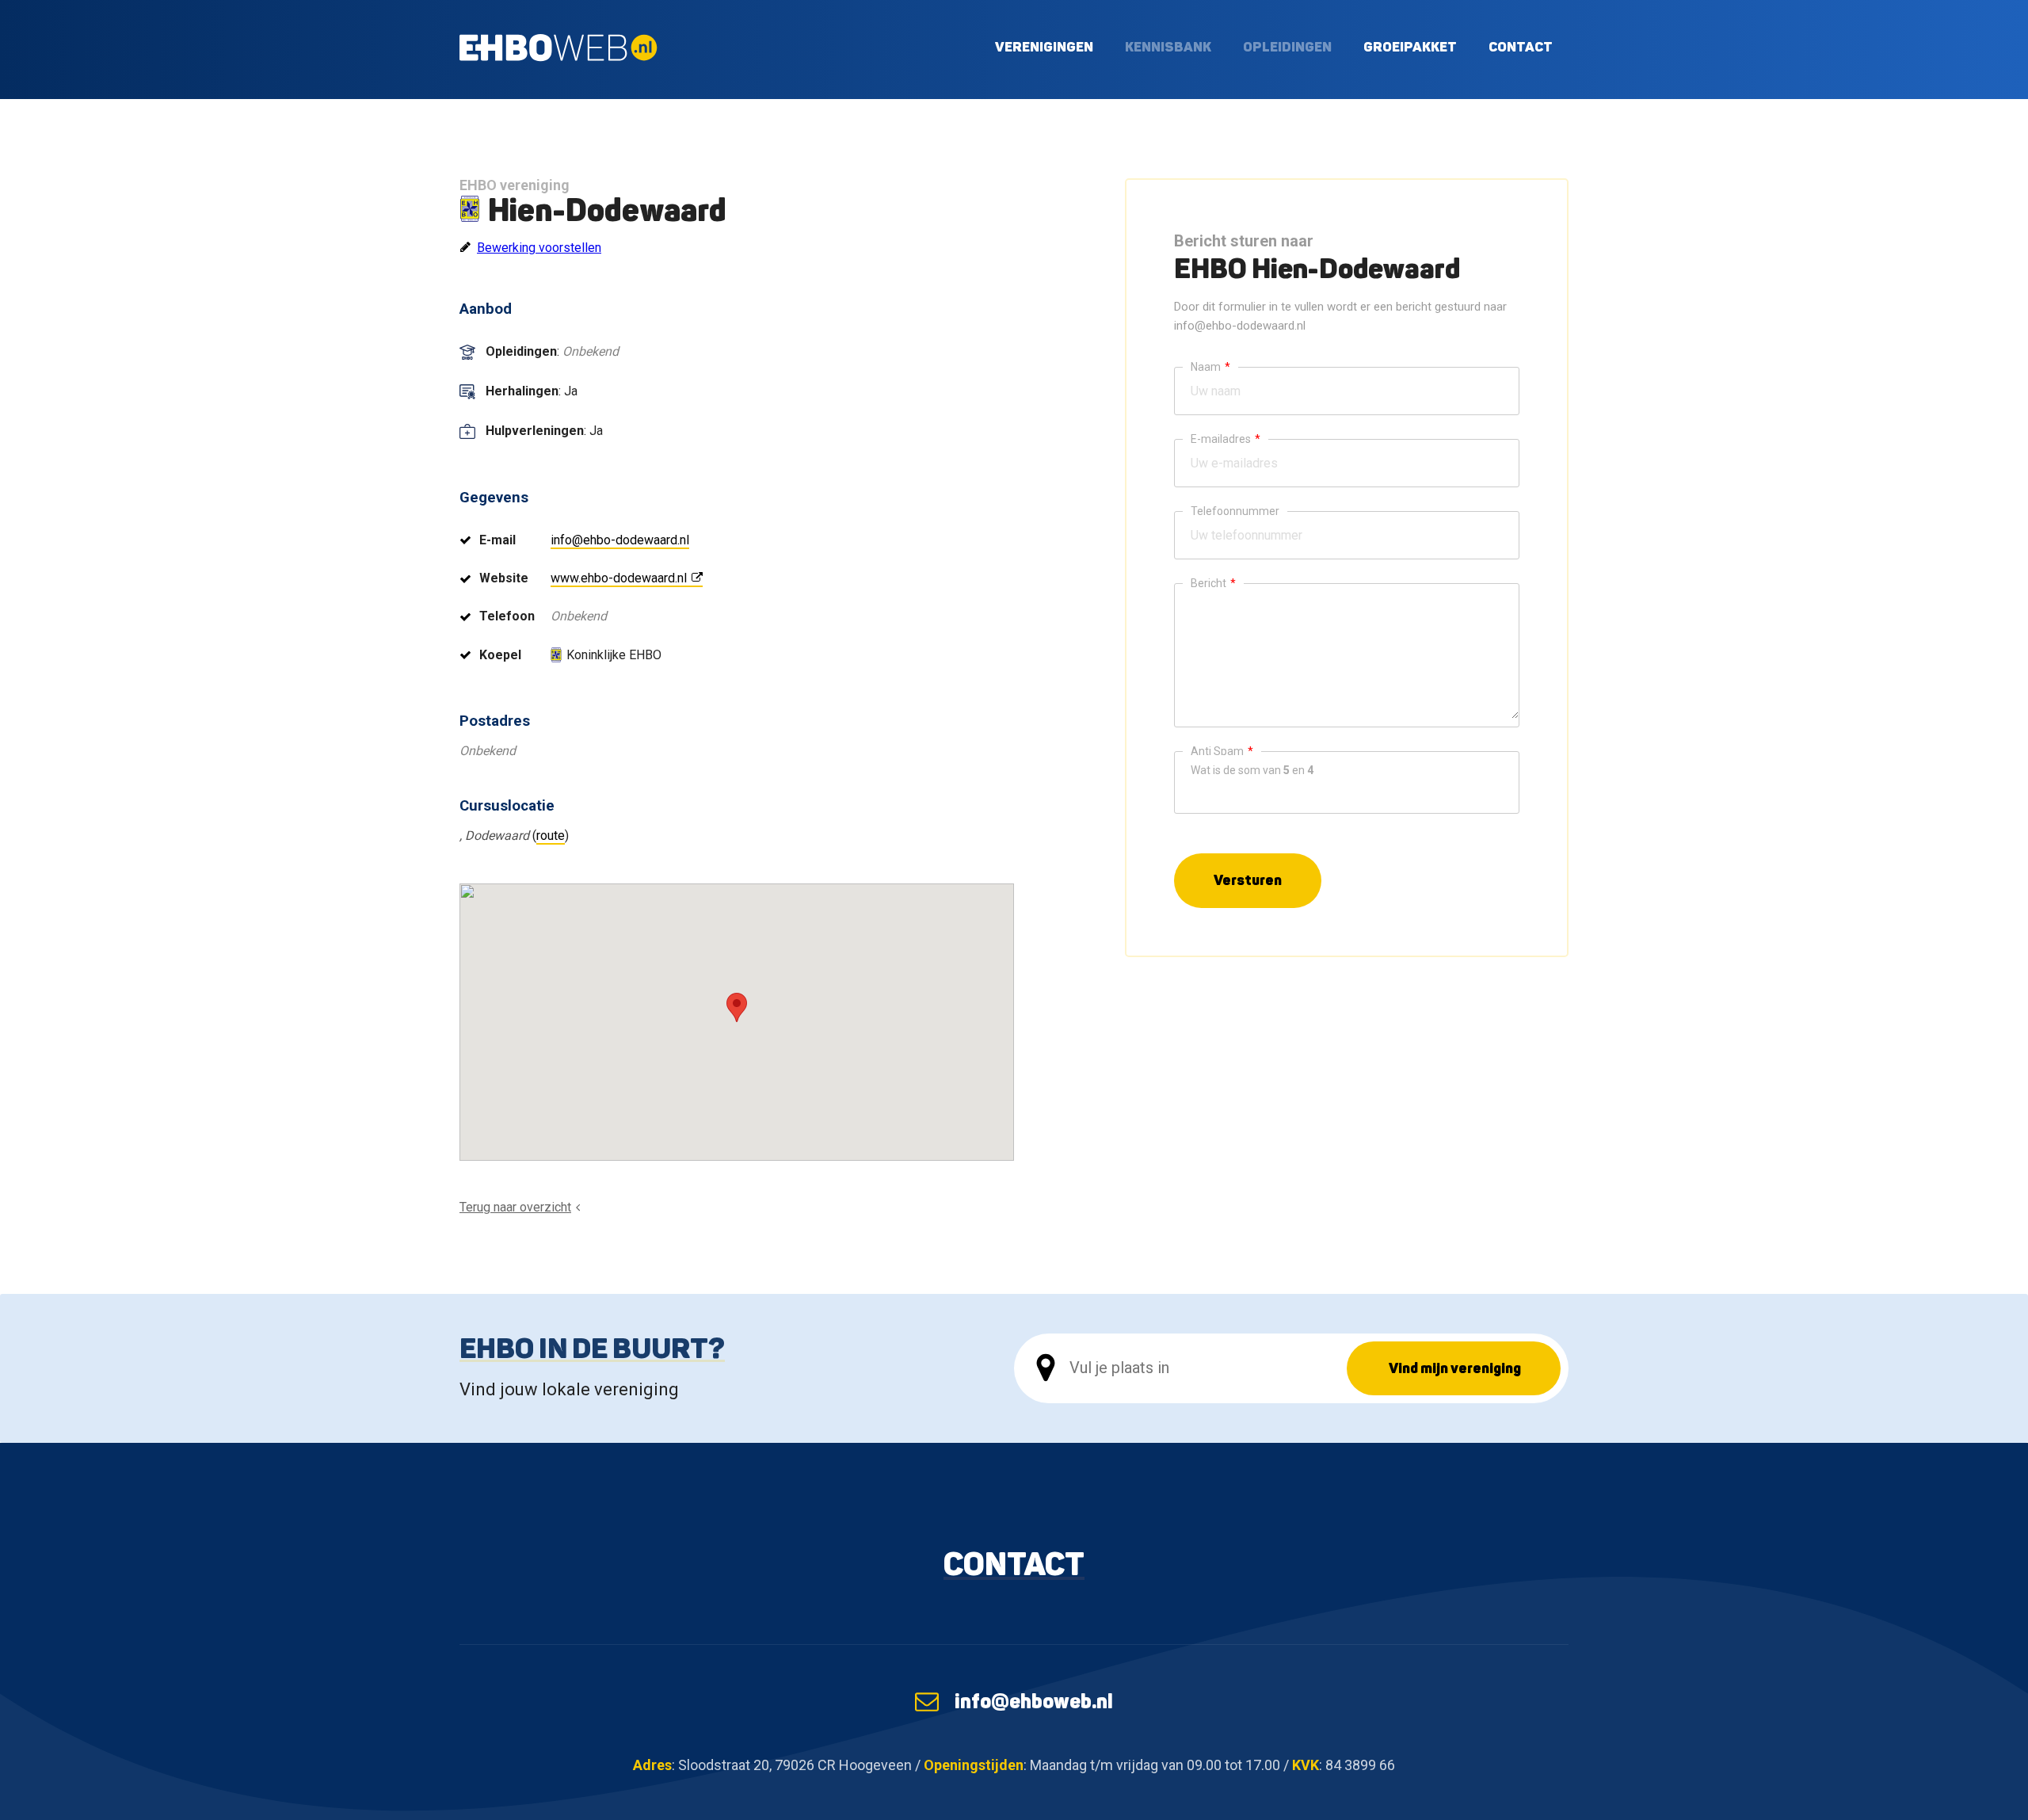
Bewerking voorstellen (539, 248)
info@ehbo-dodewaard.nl (620, 540)
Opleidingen (1287, 46)
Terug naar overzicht (515, 1207)
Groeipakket (1410, 46)
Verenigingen (1044, 46)
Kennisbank (1168, 46)
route (551, 836)
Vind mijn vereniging (1455, 1368)
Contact (1521, 46)
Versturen (1248, 880)
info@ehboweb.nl (1034, 1701)
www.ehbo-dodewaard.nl (619, 578)
